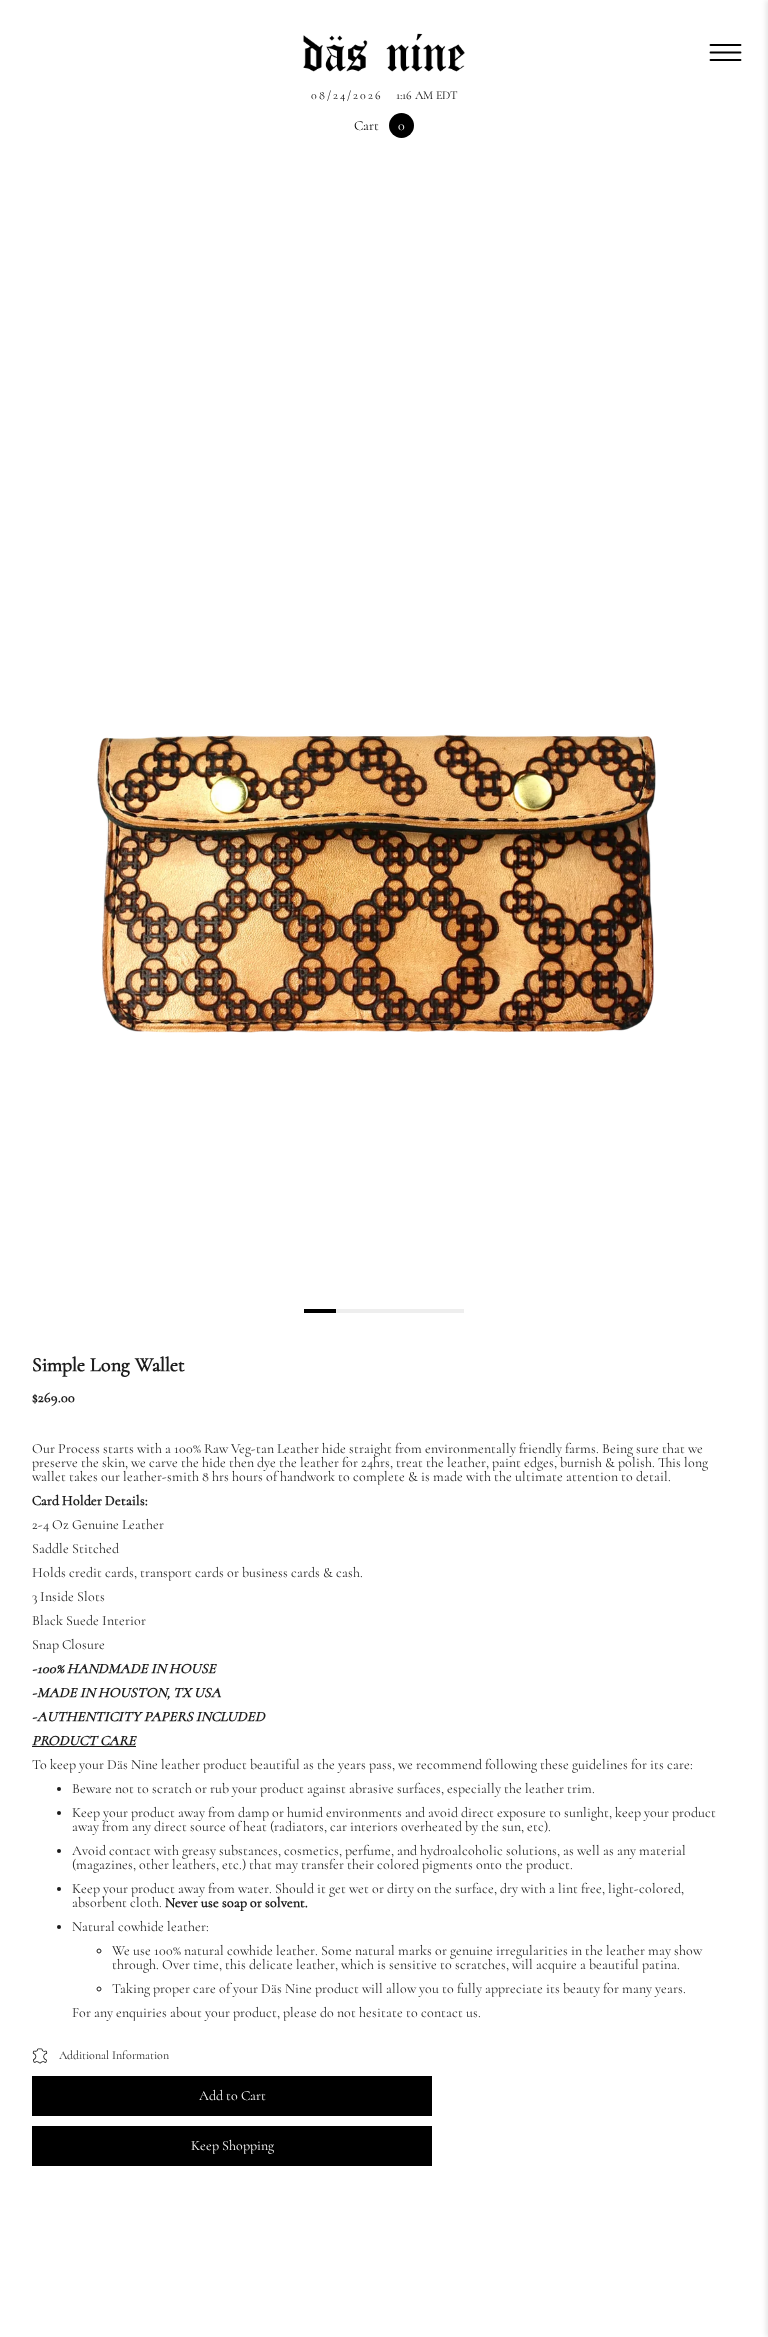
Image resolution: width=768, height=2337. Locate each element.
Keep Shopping (232, 2145)
